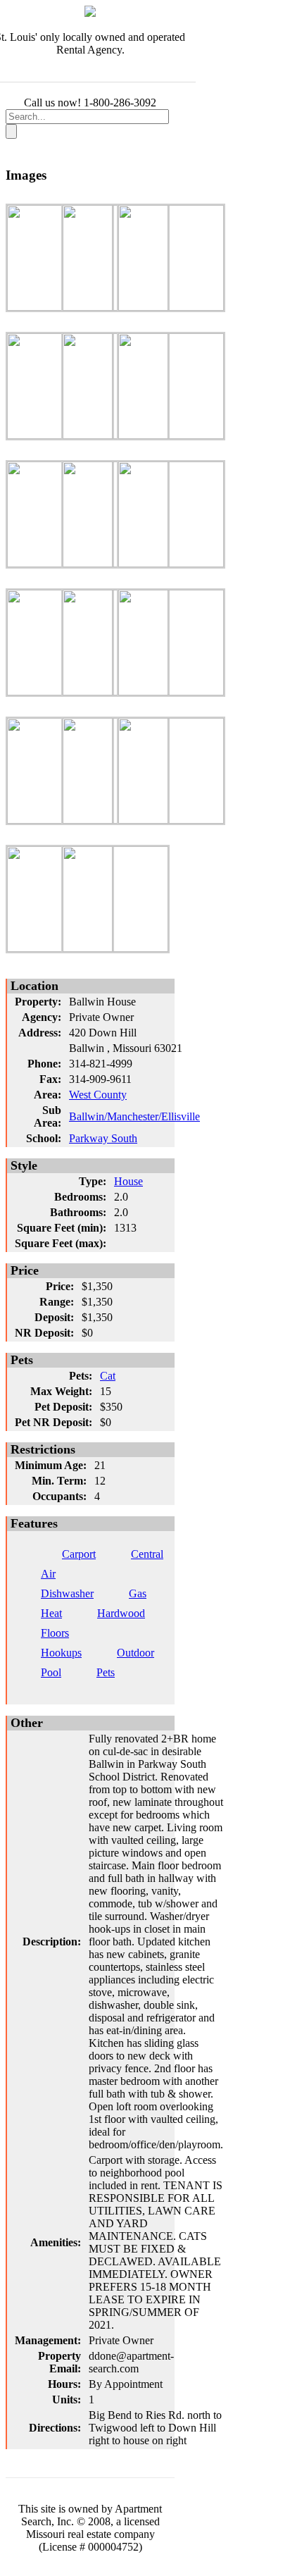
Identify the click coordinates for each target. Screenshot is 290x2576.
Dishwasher (67, 1593)
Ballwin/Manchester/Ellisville (134, 1116)
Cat (108, 1376)
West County (98, 1095)
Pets (106, 1672)
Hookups (61, 1653)
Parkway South (103, 1138)
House (128, 1181)
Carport (79, 1554)
